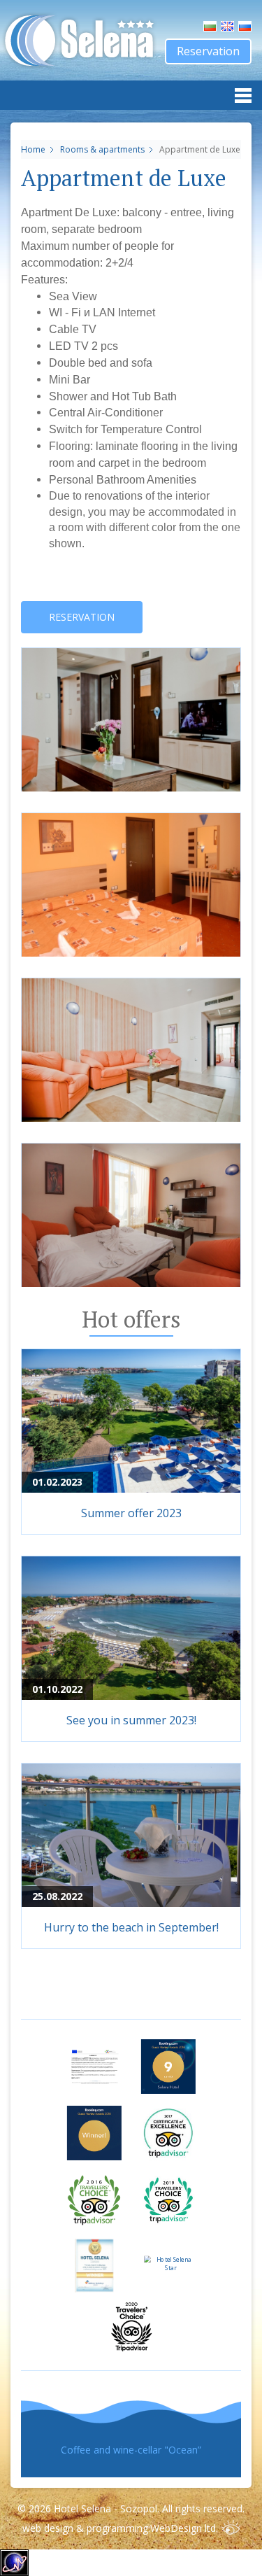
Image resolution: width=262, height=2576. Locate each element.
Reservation (208, 51)
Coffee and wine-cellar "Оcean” (131, 2450)
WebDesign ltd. (184, 2528)
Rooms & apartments (103, 149)
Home (33, 149)
